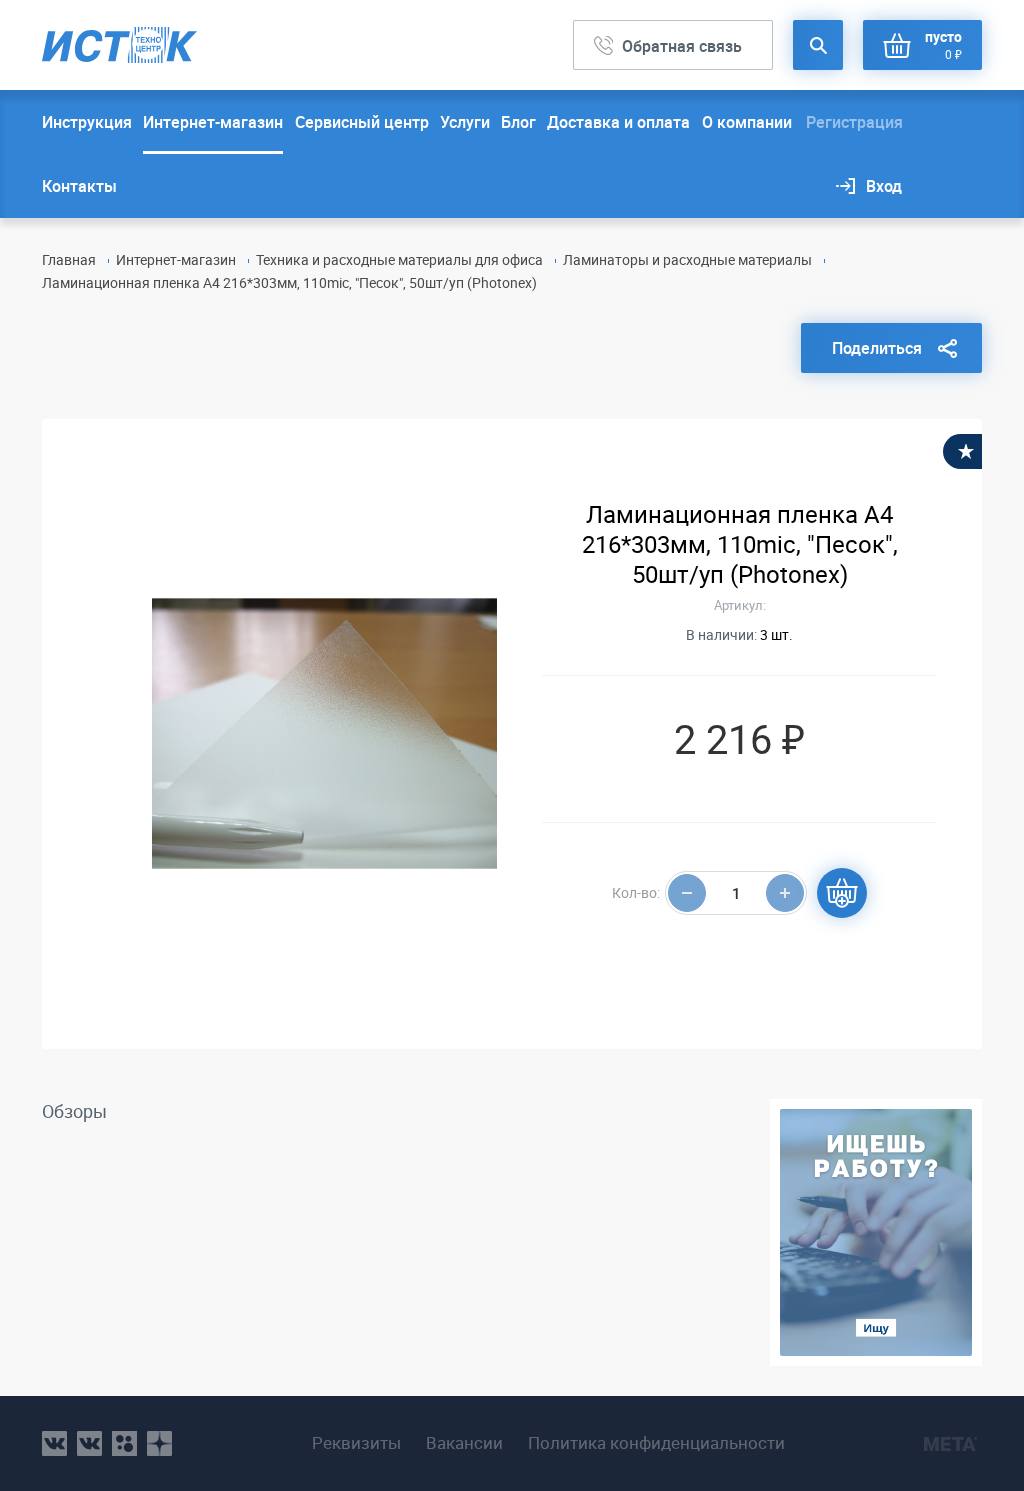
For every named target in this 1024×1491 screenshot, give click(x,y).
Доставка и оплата (618, 122)
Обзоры (74, 1111)
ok (124, 1443)
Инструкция (87, 122)
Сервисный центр (362, 122)
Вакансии (464, 1443)
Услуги (465, 122)
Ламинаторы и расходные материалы (687, 259)
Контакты (79, 186)
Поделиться (877, 348)
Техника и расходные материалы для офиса (399, 259)
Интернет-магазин (213, 122)
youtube (159, 1443)
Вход (884, 186)
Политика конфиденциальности (656, 1443)
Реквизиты (356, 1443)
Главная (69, 259)
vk (54, 1443)
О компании (747, 122)
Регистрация (854, 122)
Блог (518, 122)
